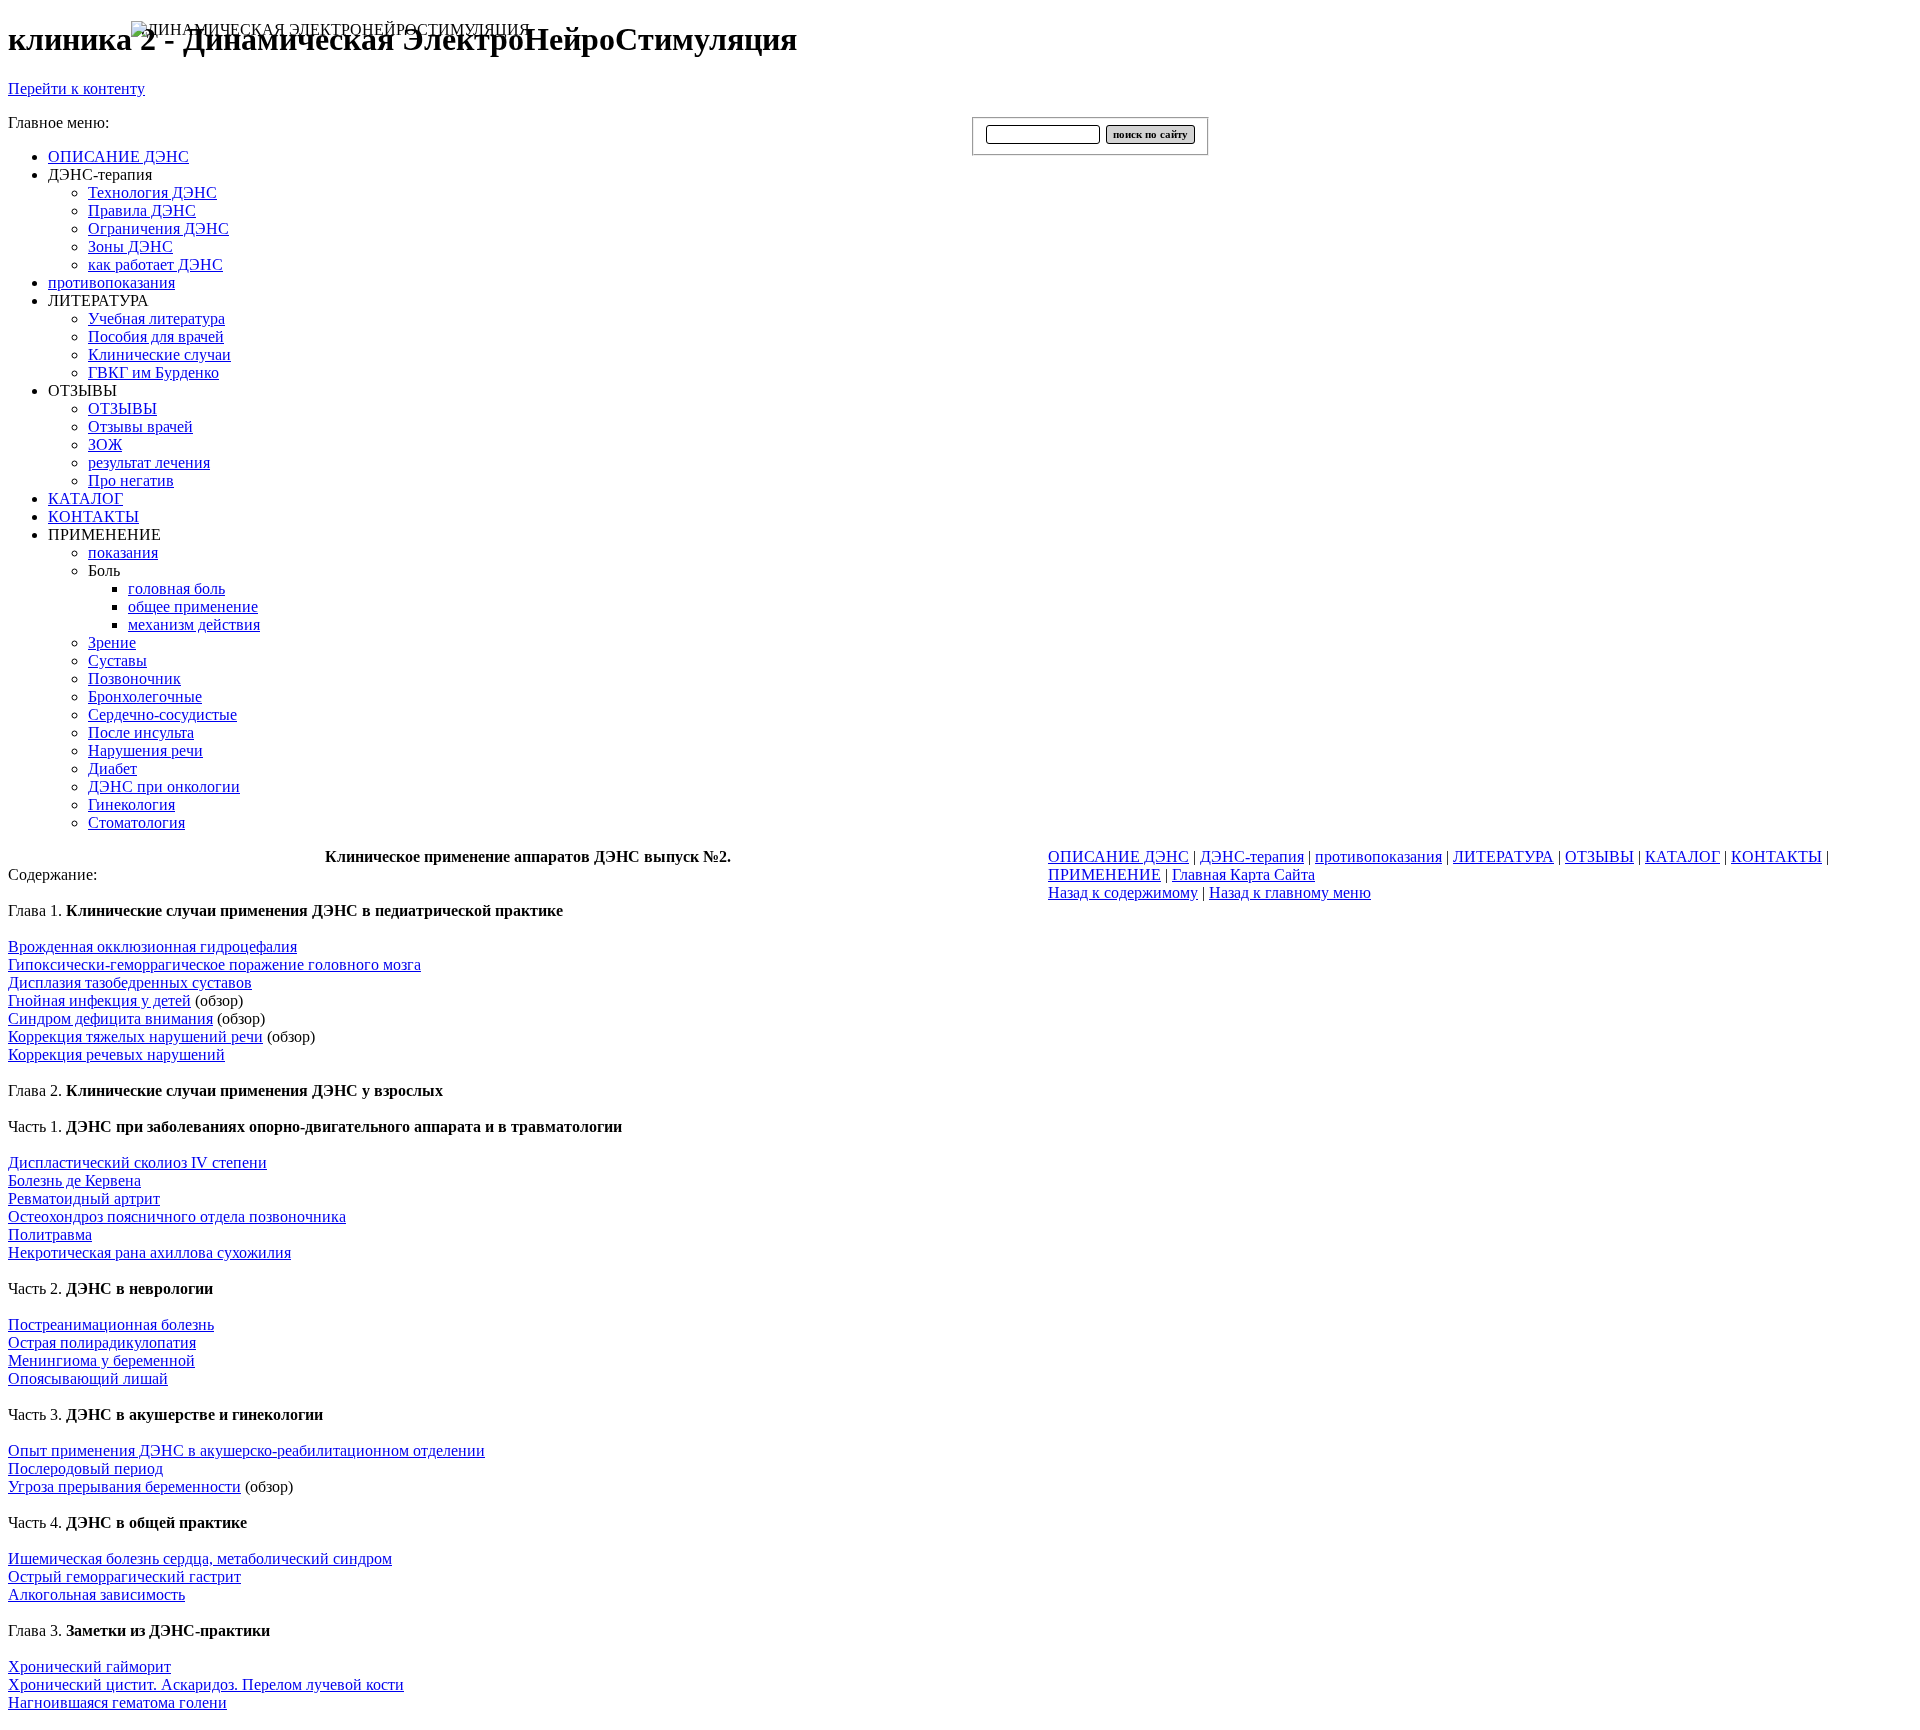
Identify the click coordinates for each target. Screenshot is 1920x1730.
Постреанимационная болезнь (111, 1324)
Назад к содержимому (1123, 892)
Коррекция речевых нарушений (116, 1054)
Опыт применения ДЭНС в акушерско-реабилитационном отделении (246, 1450)
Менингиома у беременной (101, 1360)
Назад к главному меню (1290, 892)
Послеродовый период (85, 1468)
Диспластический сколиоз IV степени (137, 1162)
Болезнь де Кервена (74, 1180)
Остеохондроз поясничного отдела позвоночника (177, 1216)
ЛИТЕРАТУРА (1503, 856)
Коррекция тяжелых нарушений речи (135, 1036)
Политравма (50, 1234)
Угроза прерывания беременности (124, 1486)
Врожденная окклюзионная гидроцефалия (152, 946)
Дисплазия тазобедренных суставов (130, 982)
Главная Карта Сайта (1243, 874)
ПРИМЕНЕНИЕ (1104, 874)
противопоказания (1378, 856)
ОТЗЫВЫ (1599, 856)
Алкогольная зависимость (96, 1594)
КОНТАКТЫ (1776, 856)
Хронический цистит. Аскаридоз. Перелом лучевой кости (206, 1684)
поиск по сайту (1150, 134)
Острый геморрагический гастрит (124, 1576)
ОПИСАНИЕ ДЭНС (1118, 856)
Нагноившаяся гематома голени (117, 1702)
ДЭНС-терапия (1252, 856)
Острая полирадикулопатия (102, 1342)
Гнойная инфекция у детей (99, 1000)
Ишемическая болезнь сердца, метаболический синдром (200, 1558)
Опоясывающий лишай (88, 1378)
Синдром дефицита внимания (110, 1018)
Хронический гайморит (89, 1666)
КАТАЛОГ (1682, 856)
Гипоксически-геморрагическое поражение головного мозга (214, 964)
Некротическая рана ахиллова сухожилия (149, 1252)
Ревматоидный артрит (84, 1198)
